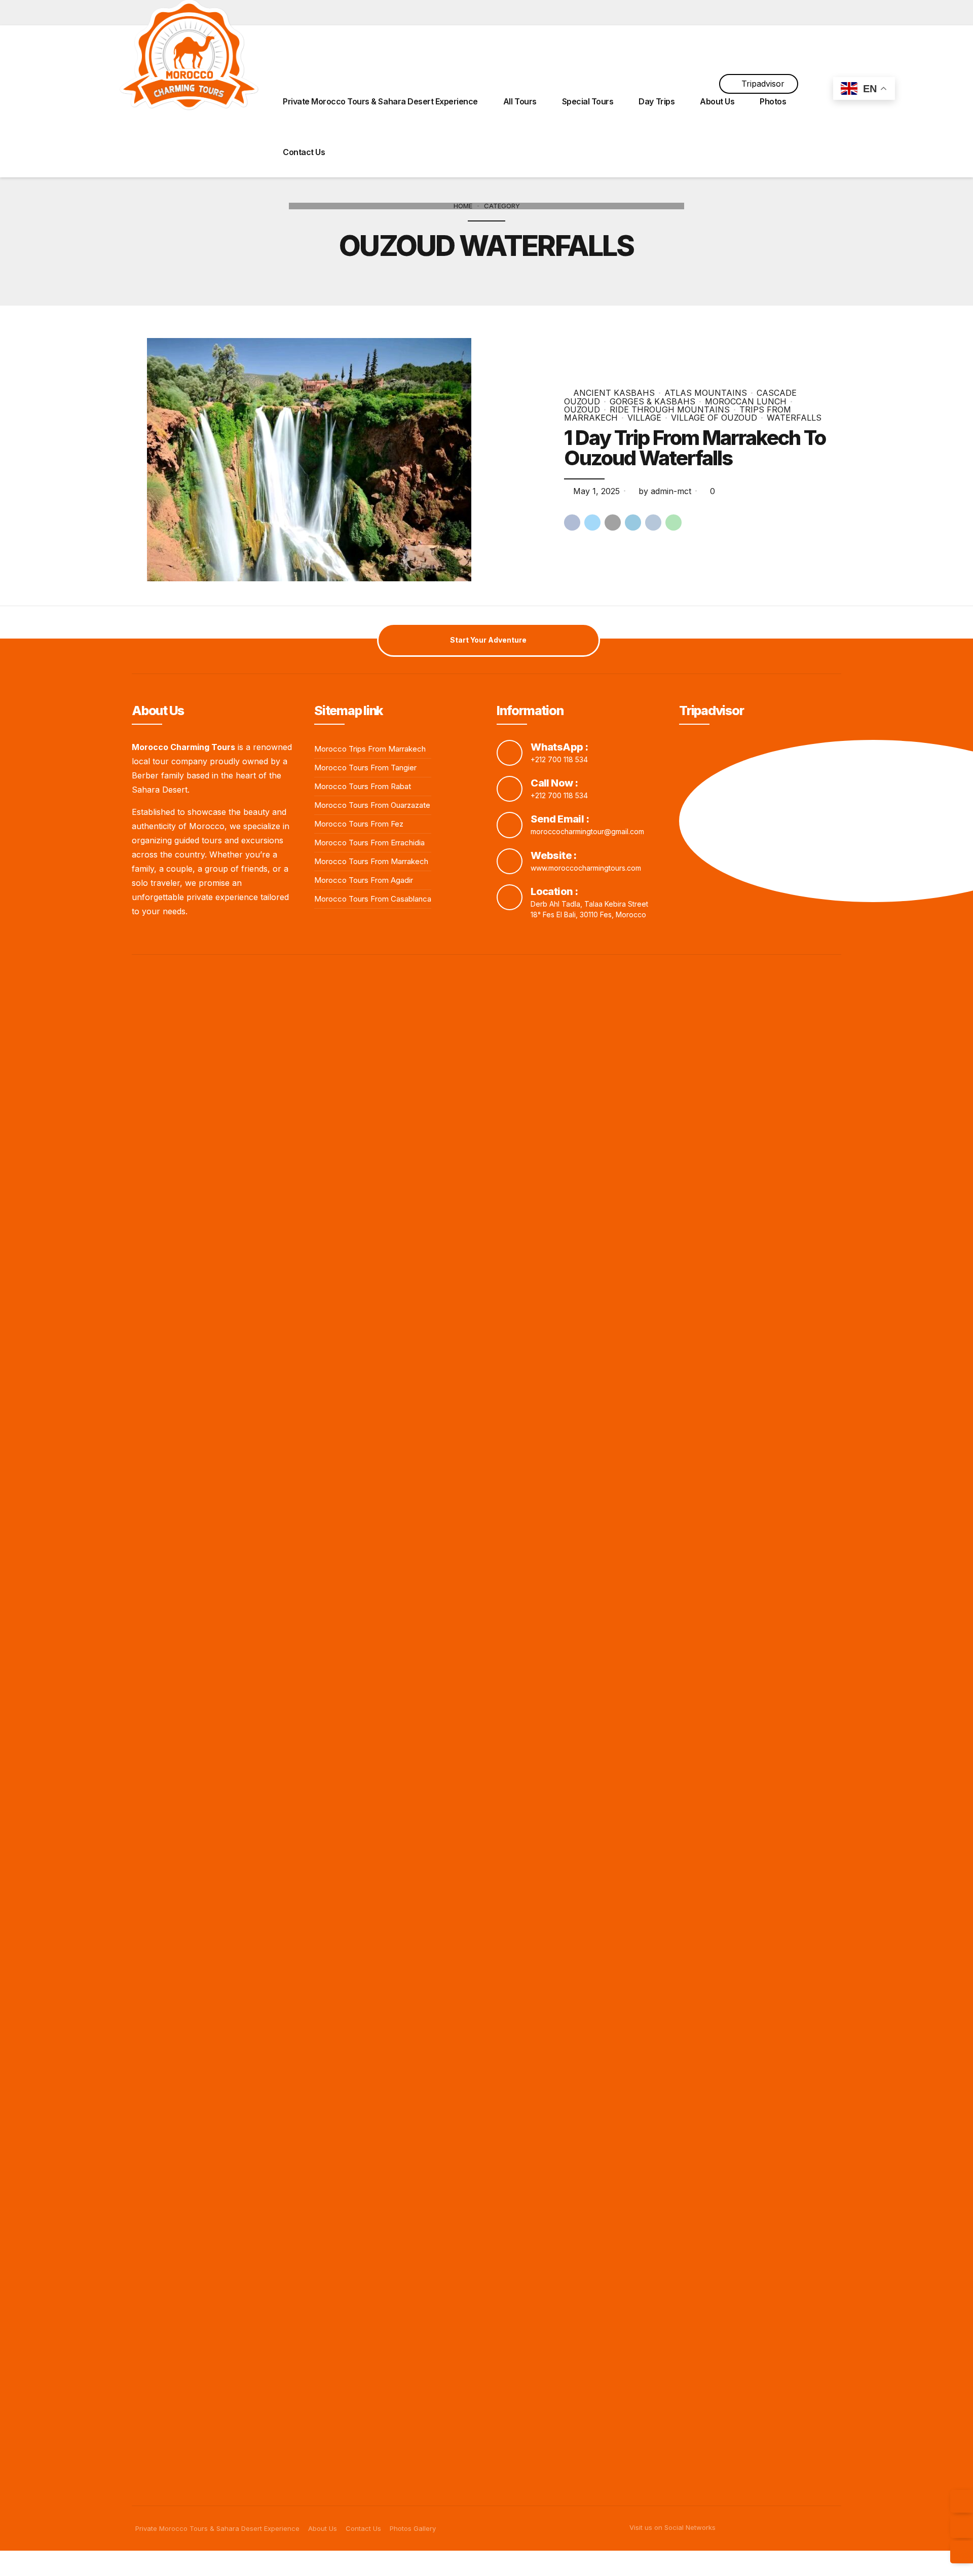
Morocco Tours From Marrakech (371, 861)
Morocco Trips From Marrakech (370, 749)
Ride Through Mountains (670, 409)
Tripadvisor (763, 84)
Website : (554, 855)
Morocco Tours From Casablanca (373, 899)
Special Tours (588, 101)
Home (463, 206)
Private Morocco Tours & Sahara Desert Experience (380, 101)
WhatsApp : (559, 747)
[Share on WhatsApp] (673, 522)
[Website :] (510, 861)
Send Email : (560, 819)
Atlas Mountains (706, 393)
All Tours (520, 101)
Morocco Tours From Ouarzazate (372, 805)
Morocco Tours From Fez (359, 824)
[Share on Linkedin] (633, 522)
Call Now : (554, 783)
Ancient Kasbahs (614, 393)
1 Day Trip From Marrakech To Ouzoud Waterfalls (695, 448)
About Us (717, 101)
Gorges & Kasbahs (652, 401)
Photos (773, 101)
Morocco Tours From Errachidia (369, 843)
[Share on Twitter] (592, 522)
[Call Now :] (510, 789)
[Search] (817, 50)
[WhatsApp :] (510, 753)
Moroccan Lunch (746, 401)
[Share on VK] (653, 522)
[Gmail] (962, 2501)
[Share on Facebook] (572, 522)
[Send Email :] (510, 825)
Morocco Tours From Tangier (365, 768)
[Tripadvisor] (962, 2527)
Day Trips (657, 101)
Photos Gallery (413, 2528)
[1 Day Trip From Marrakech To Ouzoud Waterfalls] (347, 460)
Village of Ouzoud (714, 418)
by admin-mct (665, 491)
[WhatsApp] (962, 2552)
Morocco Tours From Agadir (364, 880)
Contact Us (304, 152)
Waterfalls (794, 418)
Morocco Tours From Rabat (363, 786)
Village (644, 418)
